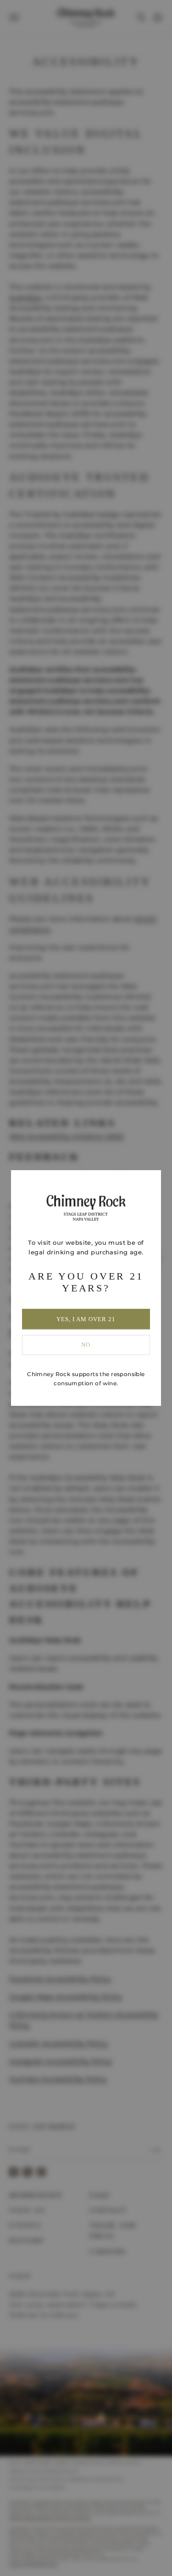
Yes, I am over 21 (86, 1319)
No (86, 1345)
